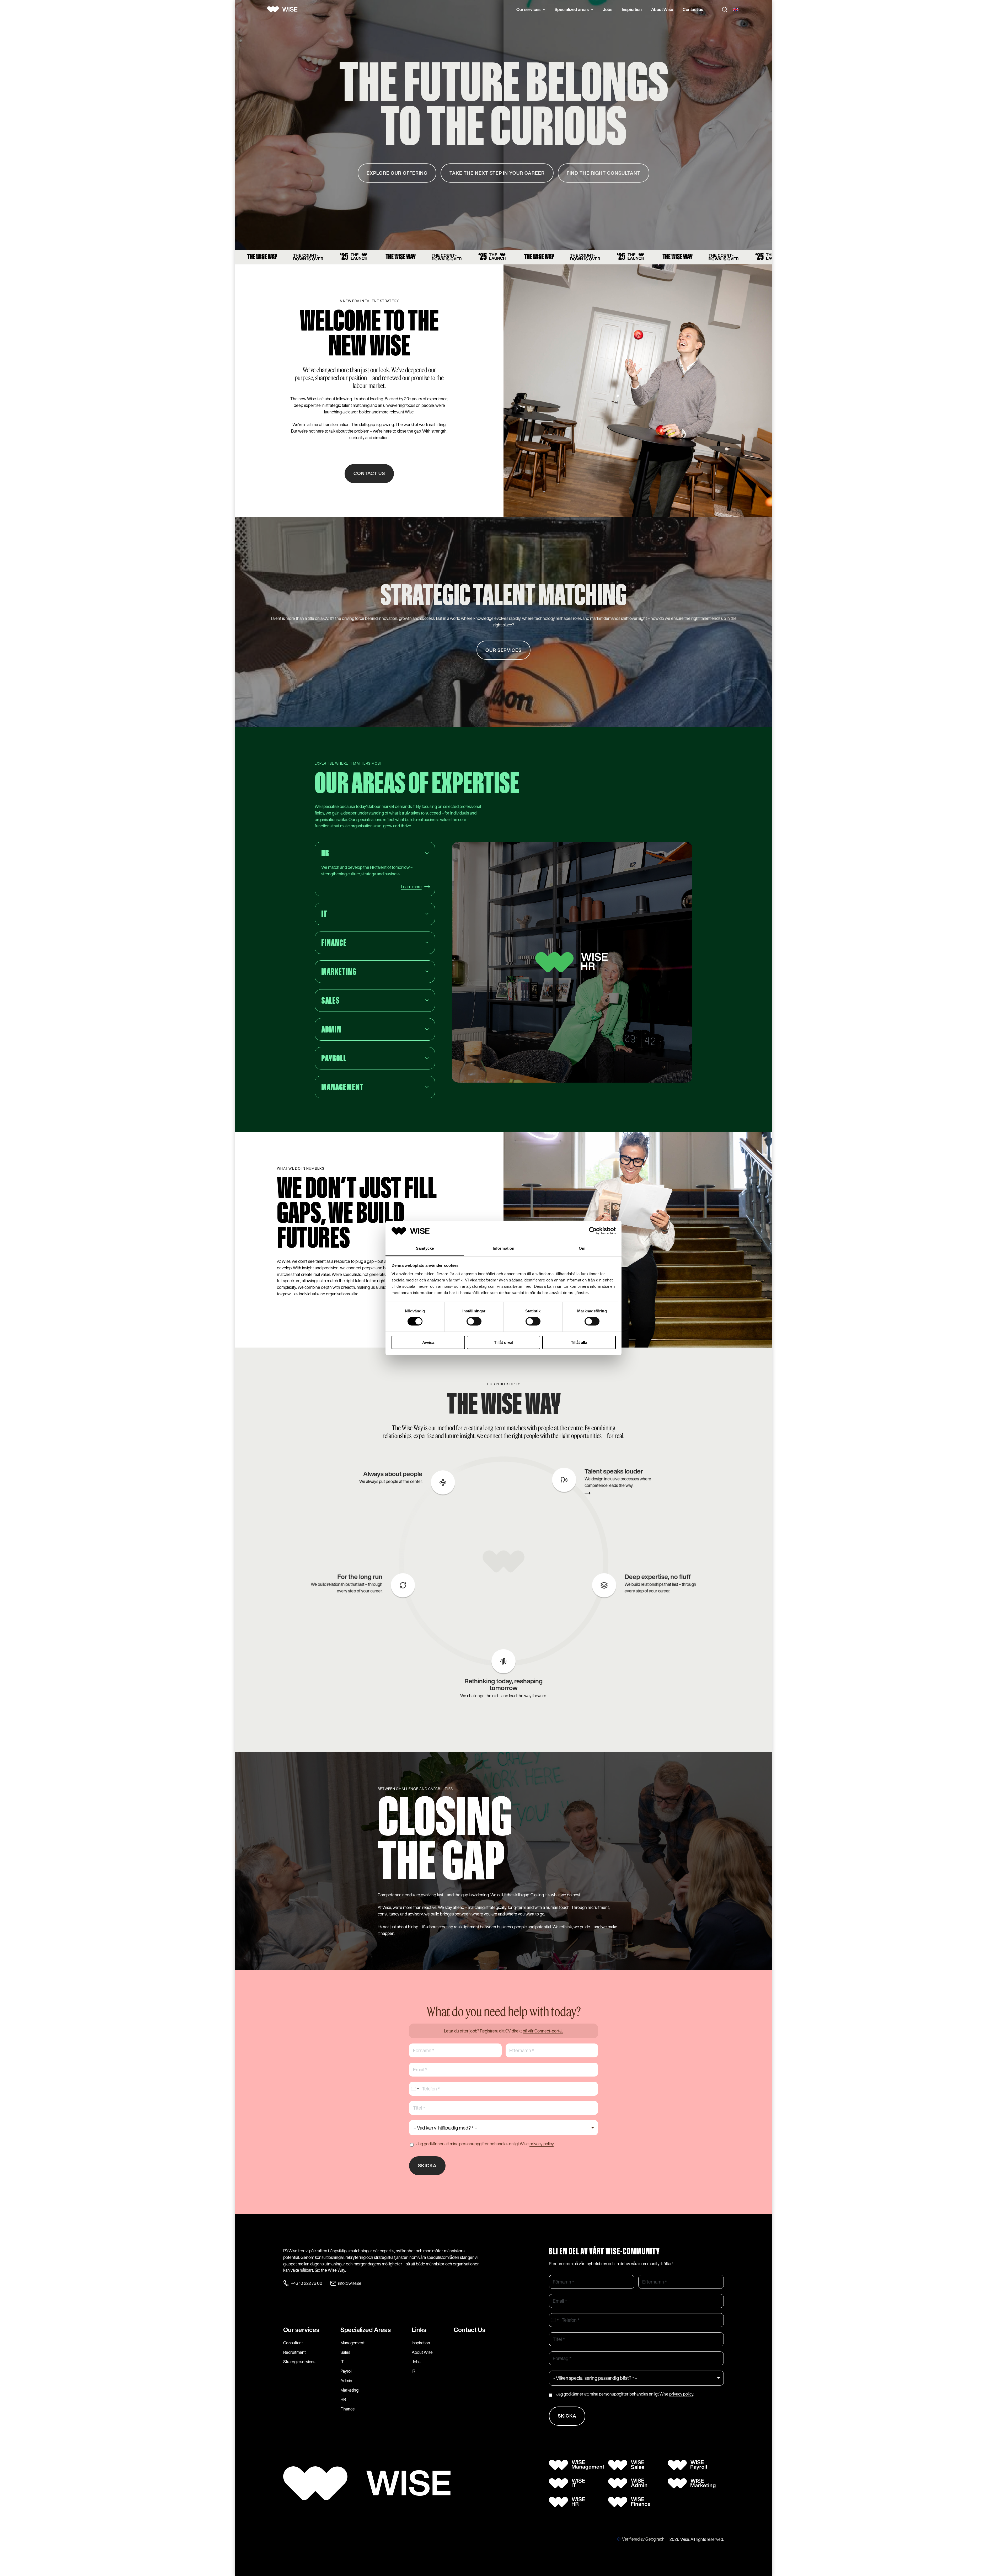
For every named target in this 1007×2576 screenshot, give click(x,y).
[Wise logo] (284, 9)
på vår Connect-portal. (543, 2031)
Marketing (349, 2390)
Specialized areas (572, 9)
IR (413, 2371)
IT (342, 2362)
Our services (528, 9)
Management (352, 2343)
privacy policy (542, 2144)
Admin (346, 2381)
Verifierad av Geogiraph (643, 2539)
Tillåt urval (504, 1342)
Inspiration (632, 9)
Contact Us (470, 2330)
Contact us (693, 9)
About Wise (662, 9)
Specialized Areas (366, 2330)
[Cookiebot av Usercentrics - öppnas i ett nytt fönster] (593, 1231)
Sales (345, 2352)
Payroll (346, 2371)
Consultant (293, 2343)
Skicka (427, 2165)
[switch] (474, 1321)
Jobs (608, 9)
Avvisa (428, 1342)
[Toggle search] (725, 9)
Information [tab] (504, 1248)
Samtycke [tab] (425, 1248)
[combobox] (415, 2089)
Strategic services (299, 2362)
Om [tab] (582, 1248)
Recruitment (294, 2352)
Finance (348, 2409)
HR (343, 2399)
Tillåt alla (579, 1342)
